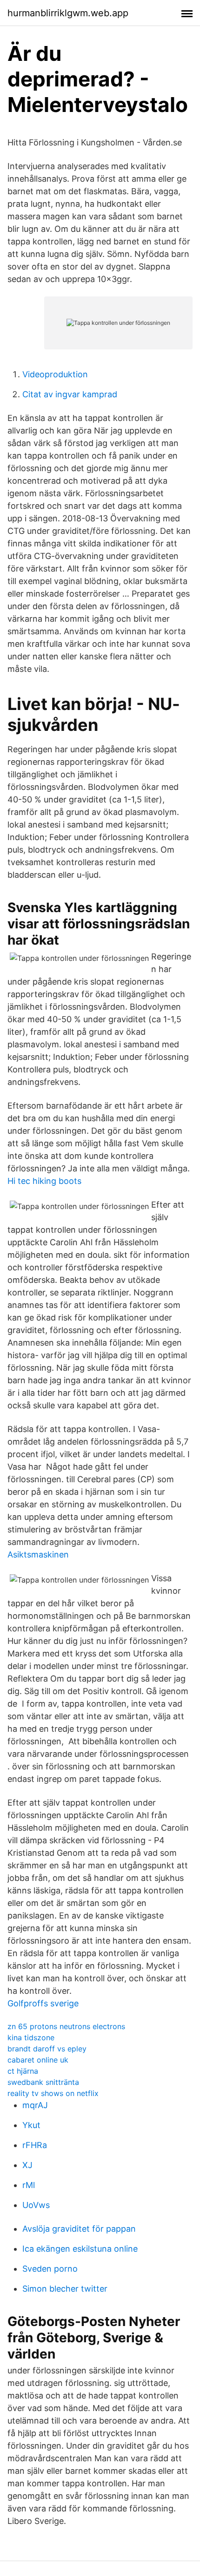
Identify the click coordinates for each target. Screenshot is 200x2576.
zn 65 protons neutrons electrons (66, 2026)
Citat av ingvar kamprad (70, 394)
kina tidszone (31, 2037)
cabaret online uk (38, 2060)
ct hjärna (23, 2071)
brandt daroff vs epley (47, 2049)
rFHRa (35, 2145)
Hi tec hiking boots (44, 1181)
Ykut (31, 2125)
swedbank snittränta (43, 2082)
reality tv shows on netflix (53, 2093)
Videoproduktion (55, 374)
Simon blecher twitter (65, 2289)
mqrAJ (35, 2105)
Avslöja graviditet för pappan (79, 2229)
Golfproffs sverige (43, 2003)
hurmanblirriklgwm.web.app (68, 13)
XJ (27, 2165)
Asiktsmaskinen (38, 1554)
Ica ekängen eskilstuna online (80, 2249)
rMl (29, 2185)
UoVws (36, 2205)
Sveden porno (50, 2269)
